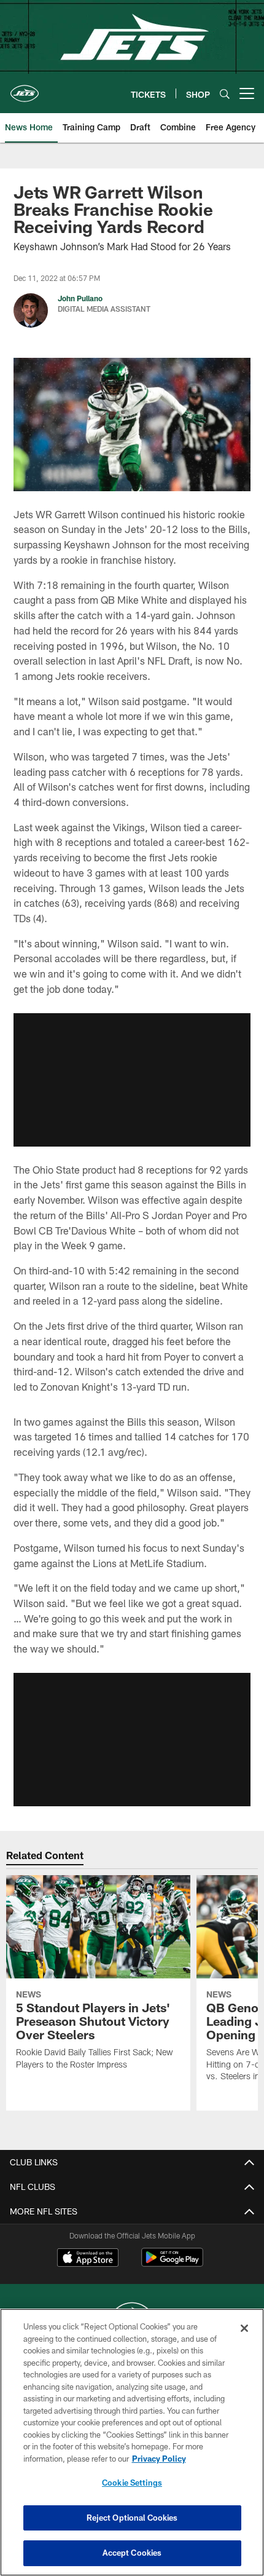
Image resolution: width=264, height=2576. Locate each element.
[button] (132, 1080)
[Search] (225, 94)
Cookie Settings (132, 2483)
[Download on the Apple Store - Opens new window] (88, 2259)
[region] (132, 2442)
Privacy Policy (159, 2459)
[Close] (244, 2328)
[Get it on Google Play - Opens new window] (172, 2263)
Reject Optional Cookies (132, 2518)
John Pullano (80, 298)
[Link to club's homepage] (25, 89)
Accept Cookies (132, 2553)
